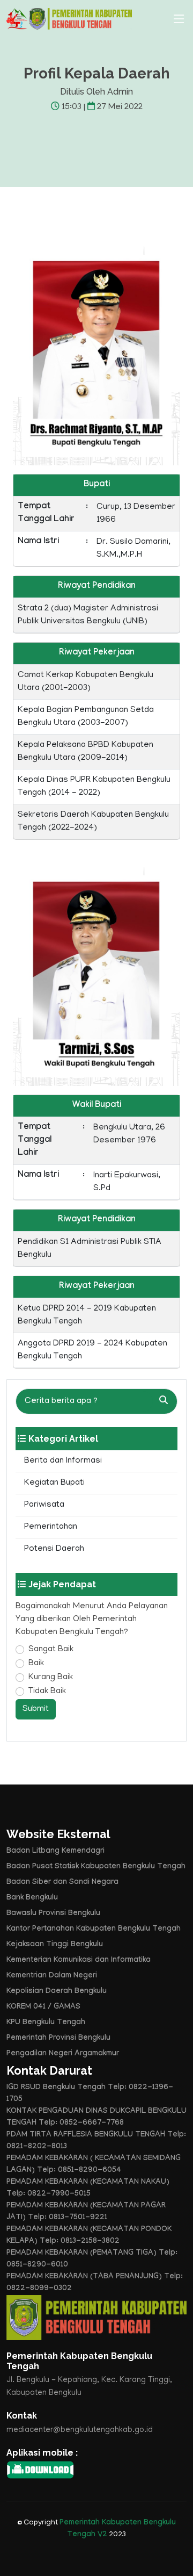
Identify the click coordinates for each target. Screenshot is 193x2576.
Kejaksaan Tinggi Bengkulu (55, 1945)
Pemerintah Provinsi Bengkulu (58, 2039)
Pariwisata (44, 1505)
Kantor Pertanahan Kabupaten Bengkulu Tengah (94, 1930)
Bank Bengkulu (32, 1898)
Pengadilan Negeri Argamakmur (63, 2054)
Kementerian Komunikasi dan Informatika (79, 1961)
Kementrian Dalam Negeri (52, 1976)
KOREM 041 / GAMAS (43, 2007)
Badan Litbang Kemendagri (55, 1852)
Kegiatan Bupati (54, 1483)
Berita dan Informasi (63, 1461)
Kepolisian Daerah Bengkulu (57, 1992)
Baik (36, 1664)
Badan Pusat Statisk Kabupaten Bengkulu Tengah (96, 1867)
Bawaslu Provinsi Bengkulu (53, 1914)
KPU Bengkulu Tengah (46, 2023)
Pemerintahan (51, 1527)
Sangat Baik (51, 1650)
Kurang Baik (51, 1678)
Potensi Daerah (54, 1549)
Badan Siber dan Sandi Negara (62, 1883)
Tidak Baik (47, 1692)
